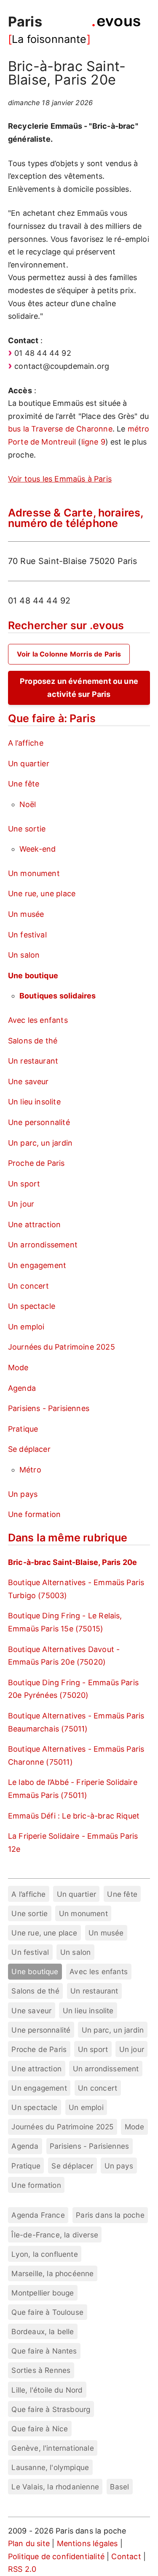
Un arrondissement (43, 1245)
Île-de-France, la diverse (55, 2235)
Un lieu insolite (34, 1102)
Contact (126, 2556)
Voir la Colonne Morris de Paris (69, 654)
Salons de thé (33, 1041)
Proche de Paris (36, 1163)
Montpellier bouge (43, 2293)
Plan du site (29, 2543)
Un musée (26, 914)
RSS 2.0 (22, 2569)
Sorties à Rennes (41, 2370)
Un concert (29, 1286)
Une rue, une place (42, 894)
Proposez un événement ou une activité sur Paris (79, 688)
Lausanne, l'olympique (50, 2467)
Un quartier (29, 764)
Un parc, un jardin (40, 1143)
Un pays (23, 1494)
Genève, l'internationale (52, 2448)
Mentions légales (87, 2543)
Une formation (34, 1514)
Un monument (34, 873)
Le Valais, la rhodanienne (55, 2487)
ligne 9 (93, 442)
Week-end (37, 849)
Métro (30, 1470)
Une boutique (33, 976)
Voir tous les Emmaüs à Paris (60, 479)
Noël (28, 804)
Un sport (24, 1184)
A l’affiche (26, 743)
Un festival (27, 935)
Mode (18, 1367)
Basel (119, 2487)
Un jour (21, 1204)
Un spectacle (32, 1306)
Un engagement (37, 1265)
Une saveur (28, 1081)
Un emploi (26, 1327)
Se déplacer (29, 1449)
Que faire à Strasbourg (51, 2409)
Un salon (24, 955)
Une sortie (27, 829)
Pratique (23, 1429)
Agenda (22, 1388)
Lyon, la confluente (44, 2254)
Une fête (24, 784)
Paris (25, 22)
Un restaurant (33, 1061)
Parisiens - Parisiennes (49, 1408)
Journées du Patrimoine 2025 (62, 1347)
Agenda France (38, 2215)
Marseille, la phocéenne (52, 2273)
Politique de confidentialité (56, 2556)
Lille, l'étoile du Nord (47, 2390)
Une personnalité (39, 1122)
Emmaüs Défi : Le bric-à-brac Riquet (74, 1816)
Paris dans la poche (110, 2215)
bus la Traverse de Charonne (60, 429)
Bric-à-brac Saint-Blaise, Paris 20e (72, 1562)
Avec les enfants (38, 1020)
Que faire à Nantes (44, 2351)
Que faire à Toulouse (47, 2312)
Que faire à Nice (40, 2429)
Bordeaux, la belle (43, 2331)
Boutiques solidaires (58, 996)
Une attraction (35, 1224)
